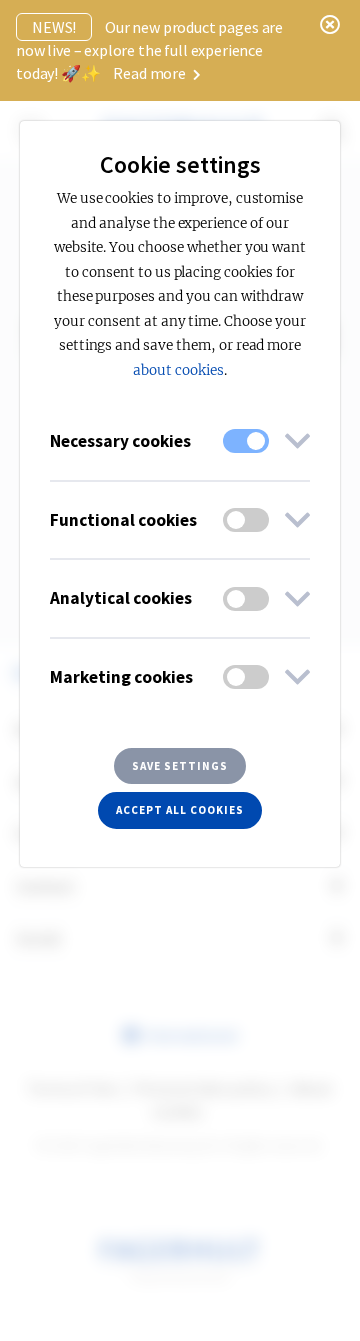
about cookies (178, 370)
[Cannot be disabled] (246, 441)
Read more (150, 73)
